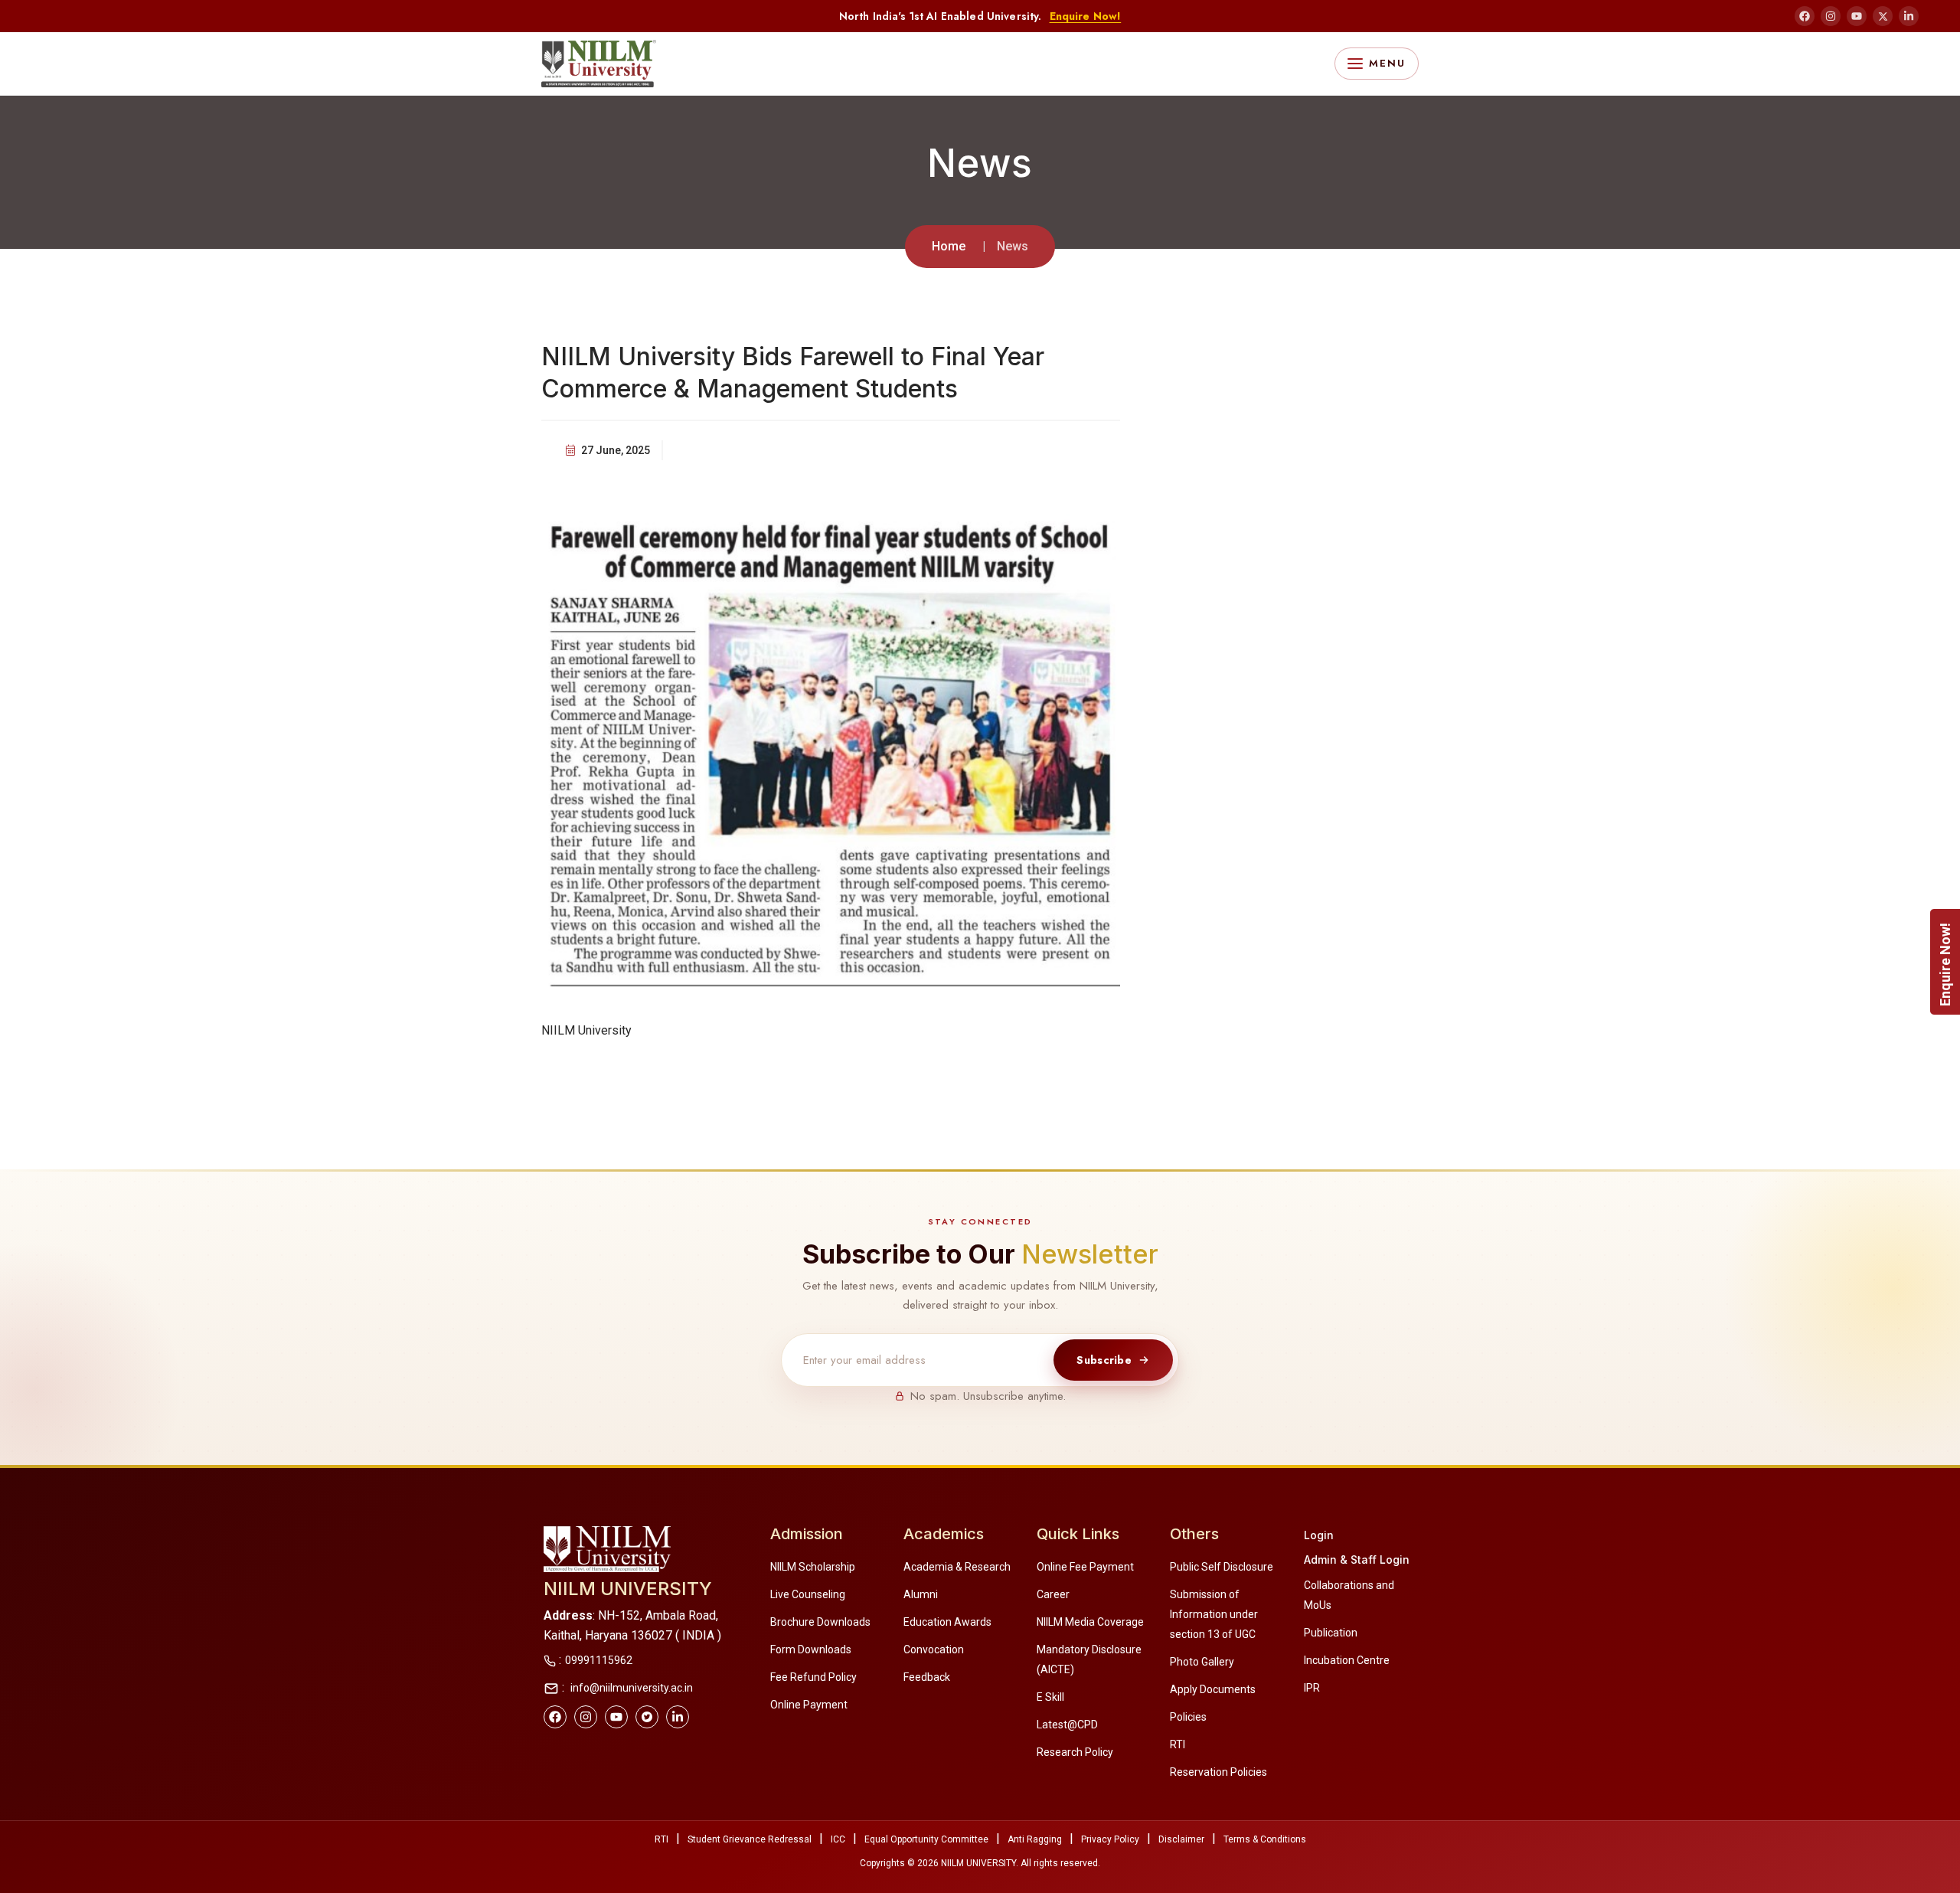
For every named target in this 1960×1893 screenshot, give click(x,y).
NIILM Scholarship (813, 1567)
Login (1319, 1535)
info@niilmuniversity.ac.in (630, 1688)
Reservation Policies (1218, 1772)
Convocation (934, 1649)
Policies (1188, 1717)
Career (1053, 1594)
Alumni (921, 1594)
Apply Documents (1213, 1689)
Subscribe (1104, 1359)
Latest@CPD (1067, 1725)
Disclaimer (1181, 1839)
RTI (1178, 1744)
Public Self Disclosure (1222, 1567)
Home (949, 246)
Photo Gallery (1202, 1662)
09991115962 (599, 1660)
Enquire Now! (1086, 16)
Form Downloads (811, 1649)
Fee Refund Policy (813, 1677)
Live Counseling (808, 1594)
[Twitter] (647, 1717)
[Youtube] (616, 1717)
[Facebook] (1805, 16)
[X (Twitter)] (1883, 16)
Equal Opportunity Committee (926, 1839)
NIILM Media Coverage (1090, 1622)
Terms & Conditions (1265, 1839)
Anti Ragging (1035, 1839)
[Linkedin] (678, 1717)
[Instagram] (1831, 16)
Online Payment (809, 1705)
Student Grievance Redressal (750, 1839)
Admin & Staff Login (1357, 1560)
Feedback (927, 1677)
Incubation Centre (1347, 1660)
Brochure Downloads (820, 1622)
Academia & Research (957, 1567)
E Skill (1050, 1697)
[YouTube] (1857, 16)
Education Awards (947, 1622)
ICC (838, 1839)
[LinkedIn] (1909, 16)
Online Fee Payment (1085, 1567)
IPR (1312, 1688)
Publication (1331, 1633)
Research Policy (1075, 1752)
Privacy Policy (1110, 1839)
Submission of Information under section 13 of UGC (1214, 1614)
